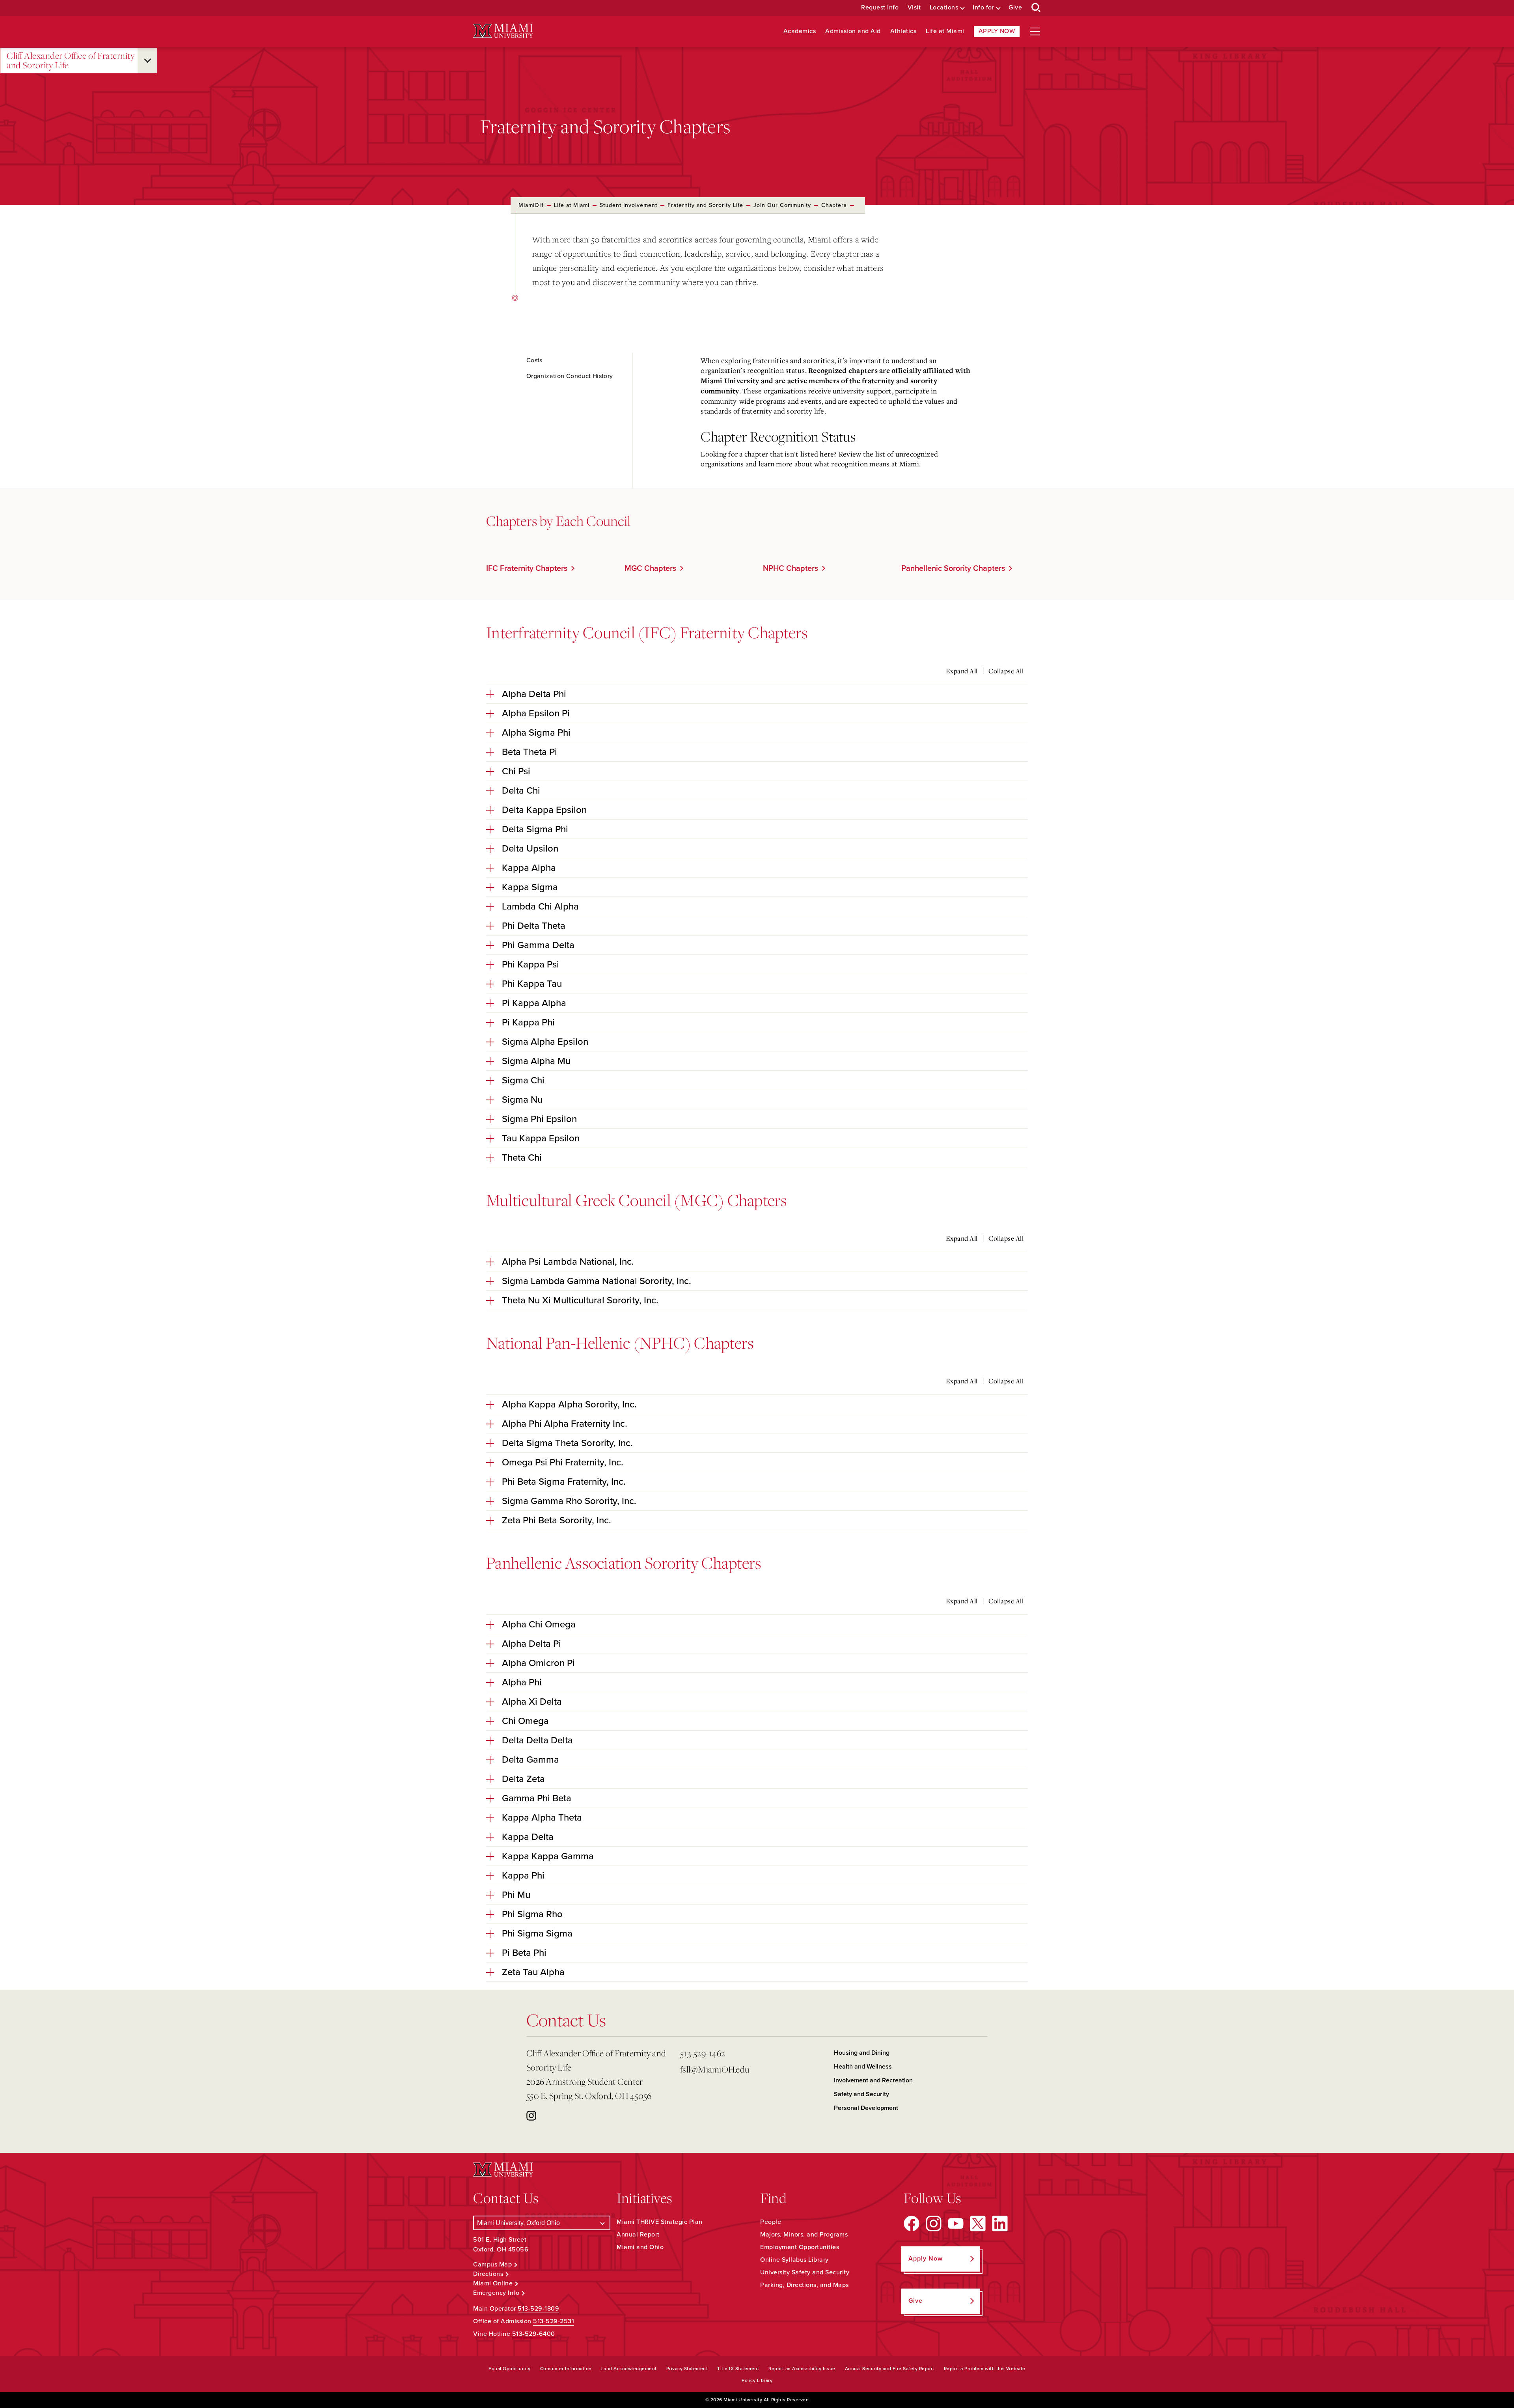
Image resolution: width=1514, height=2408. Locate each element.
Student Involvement (628, 205)
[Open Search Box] (1036, 8)
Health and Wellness (863, 2067)
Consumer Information (566, 2369)
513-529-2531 (554, 2321)
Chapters (834, 205)
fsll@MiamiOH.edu (715, 2069)
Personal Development (866, 2108)
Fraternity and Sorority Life (705, 205)
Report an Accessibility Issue (802, 2369)
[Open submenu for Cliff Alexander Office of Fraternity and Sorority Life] (147, 61)
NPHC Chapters (791, 568)
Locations (944, 8)
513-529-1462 (703, 2053)
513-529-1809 (538, 2309)
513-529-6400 (534, 2334)
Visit (914, 8)
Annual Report (638, 2235)
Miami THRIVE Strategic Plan (660, 2222)
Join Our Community (782, 205)
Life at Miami (945, 31)
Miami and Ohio (640, 2247)
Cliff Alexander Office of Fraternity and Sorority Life (71, 61)
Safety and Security (861, 2094)
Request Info (880, 8)
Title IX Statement (738, 2369)
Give (1015, 8)
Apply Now (997, 31)
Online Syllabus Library (794, 2260)
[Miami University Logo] (503, 31)
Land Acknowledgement (629, 2369)
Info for (983, 8)
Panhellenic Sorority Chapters (953, 568)
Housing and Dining (862, 2053)
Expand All (962, 671)
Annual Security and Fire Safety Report (890, 2369)
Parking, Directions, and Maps (805, 2285)
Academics (800, 31)
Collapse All (1006, 671)
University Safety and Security (805, 2272)
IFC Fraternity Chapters (527, 568)
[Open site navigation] (1035, 32)
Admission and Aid (853, 31)
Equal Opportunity (510, 2369)
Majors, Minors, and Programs (804, 2235)
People (771, 2222)
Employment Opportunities (800, 2247)
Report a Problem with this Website (985, 2369)
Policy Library (757, 2380)
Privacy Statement (687, 2369)
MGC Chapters (650, 568)
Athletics (903, 31)
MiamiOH (531, 205)
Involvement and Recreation (873, 2080)
